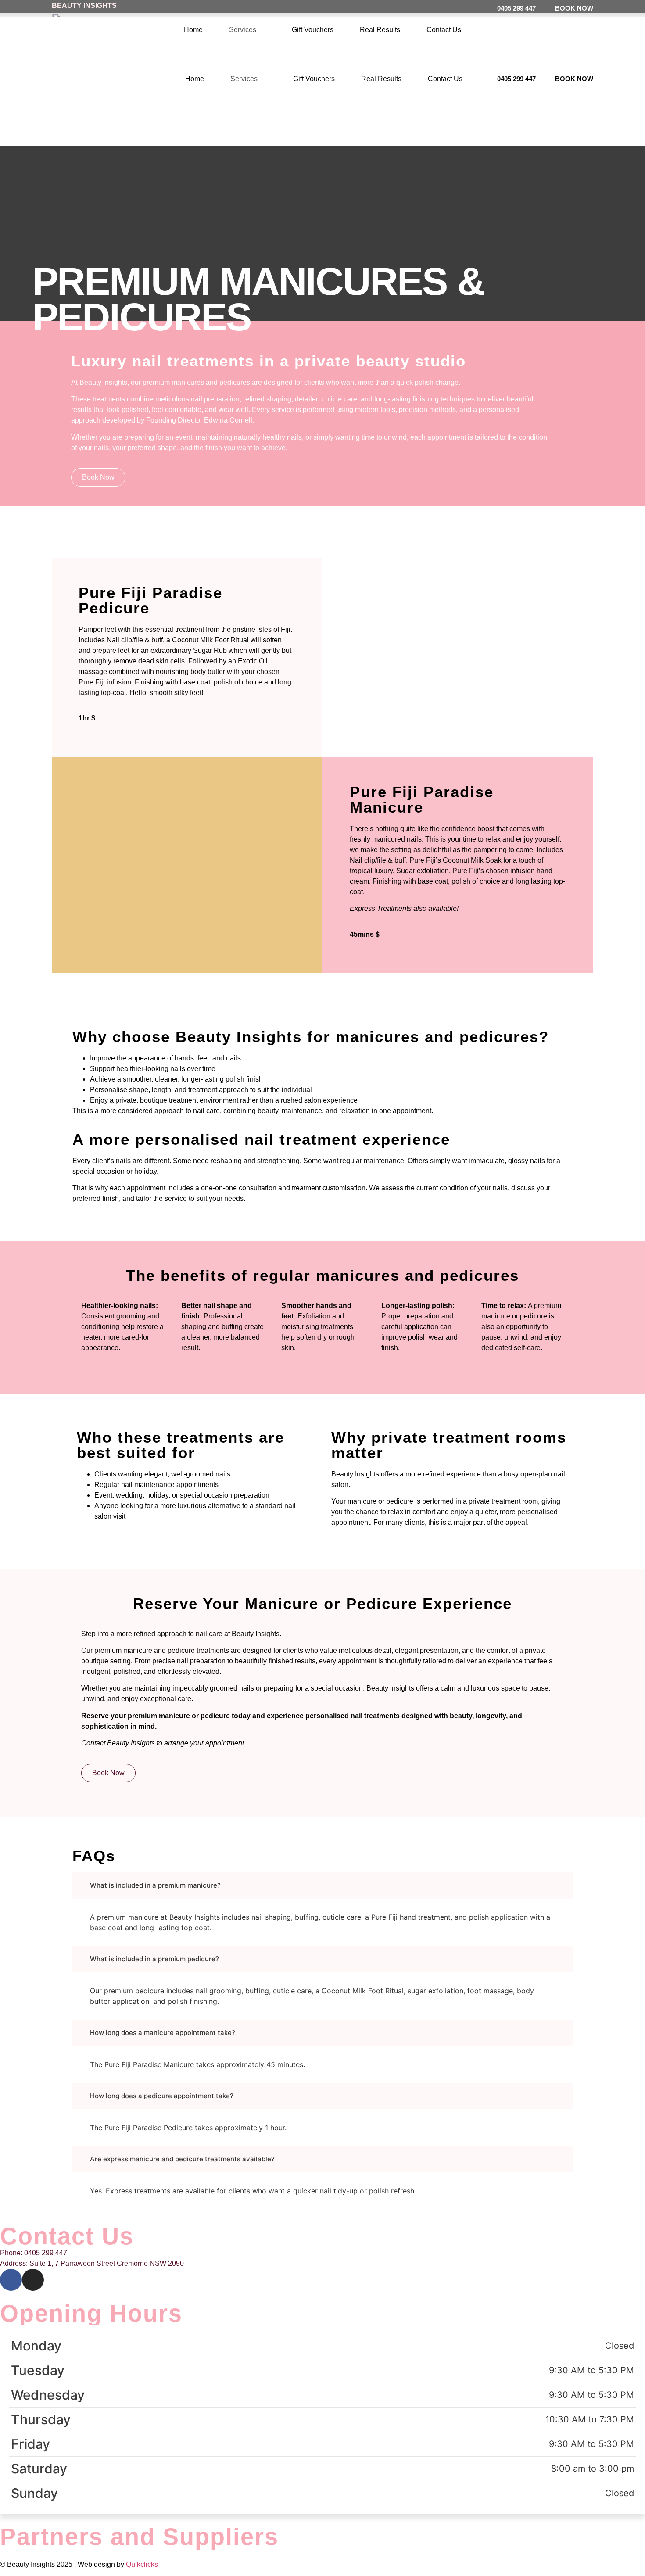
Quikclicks (142, 2564)
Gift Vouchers (313, 30)
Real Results (380, 30)
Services (243, 30)
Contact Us (444, 30)
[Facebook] (11, 2280)
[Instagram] (33, 2280)
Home (193, 30)
